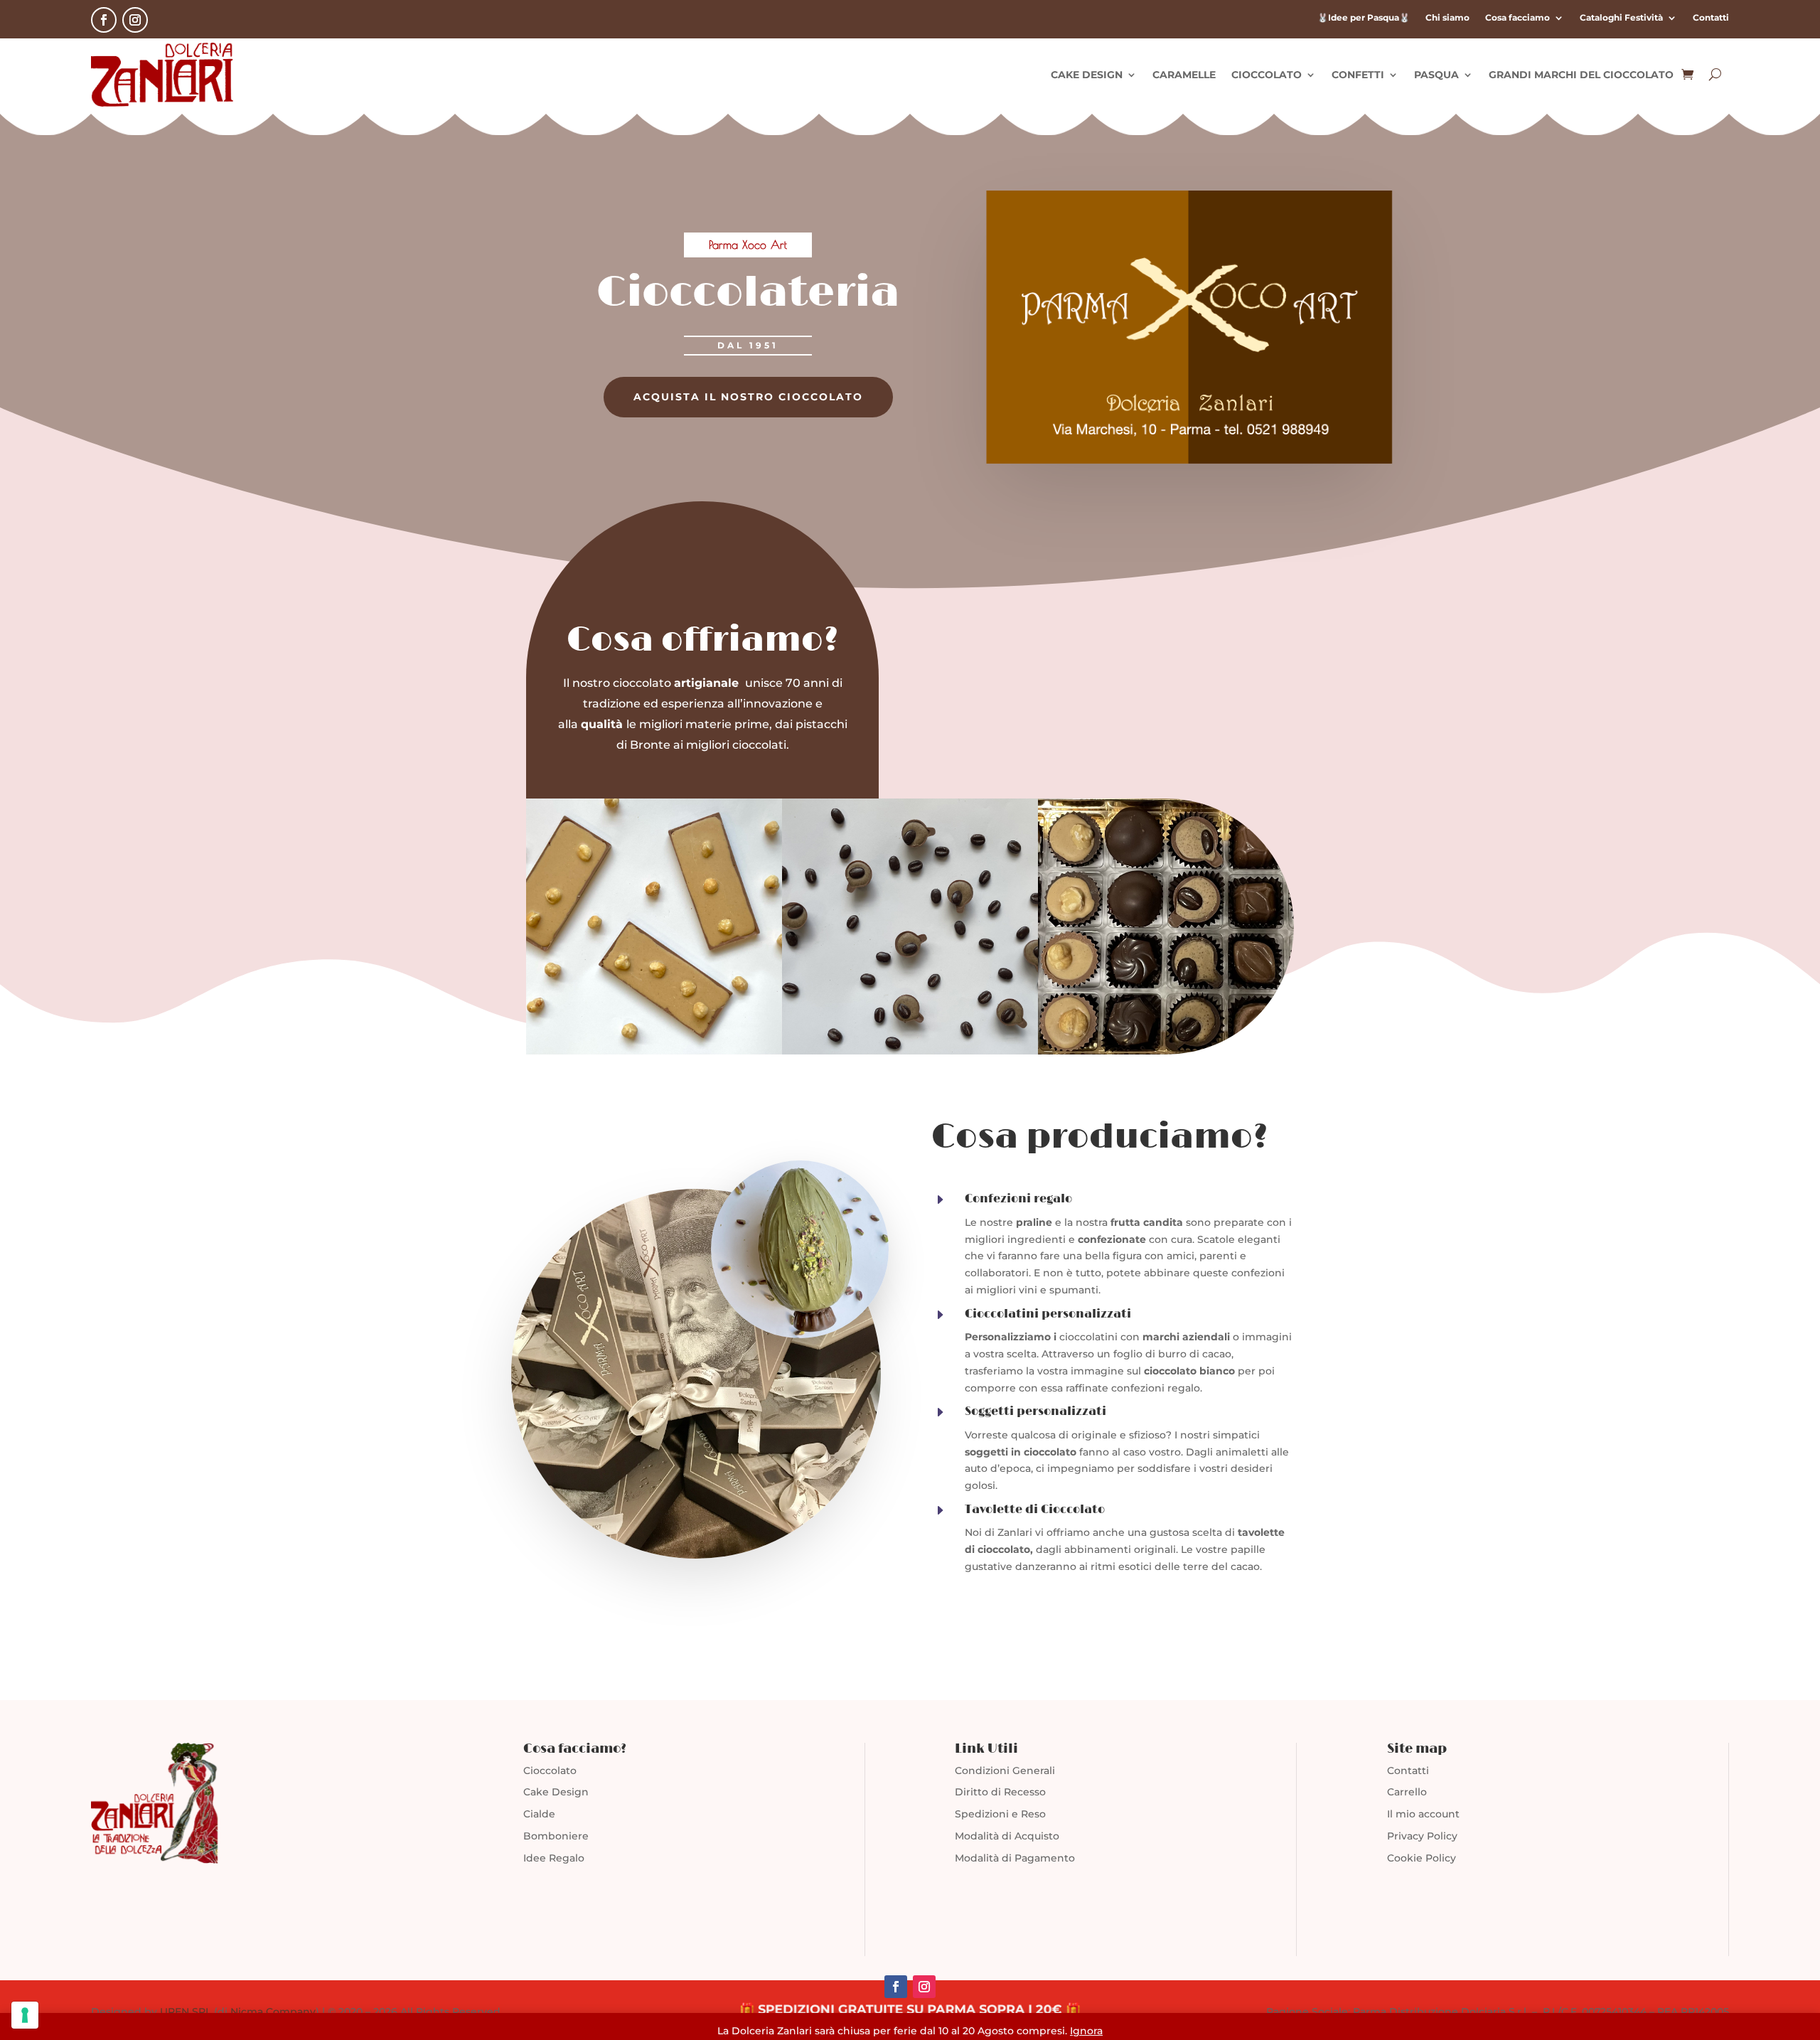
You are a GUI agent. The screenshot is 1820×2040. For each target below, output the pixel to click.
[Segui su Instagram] (135, 20)
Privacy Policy (1422, 1836)
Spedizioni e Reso (1000, 1814)
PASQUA (1436, 75)
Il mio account (1423, 1814)
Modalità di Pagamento (1015, 1858)
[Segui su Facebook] (104, 20)
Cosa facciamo (1517, 18)
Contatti (1711, 18)
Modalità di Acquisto (1007, 1836)
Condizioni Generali (1005, 1771)
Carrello (1407, 1792)
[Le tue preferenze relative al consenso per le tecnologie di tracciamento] (25, 2015)
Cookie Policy (1422, 1858)
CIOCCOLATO (1267, 75)
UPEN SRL (186, 2012)
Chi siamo (1447, 18)
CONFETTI (1358, 75)
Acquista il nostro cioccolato (748, 397)
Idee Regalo (554, 1858)
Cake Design (556, 1792)
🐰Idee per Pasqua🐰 (1364, 18)
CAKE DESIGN (1087, 75)
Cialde (539, 1814)
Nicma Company (273, 2012)
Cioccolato (550, 1771)
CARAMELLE (1184, 75)
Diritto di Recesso (1000, 1792)
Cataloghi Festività (1621, 18)
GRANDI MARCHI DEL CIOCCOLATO (1581, 75)
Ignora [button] (1086, 2031)
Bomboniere (556, 1836)
